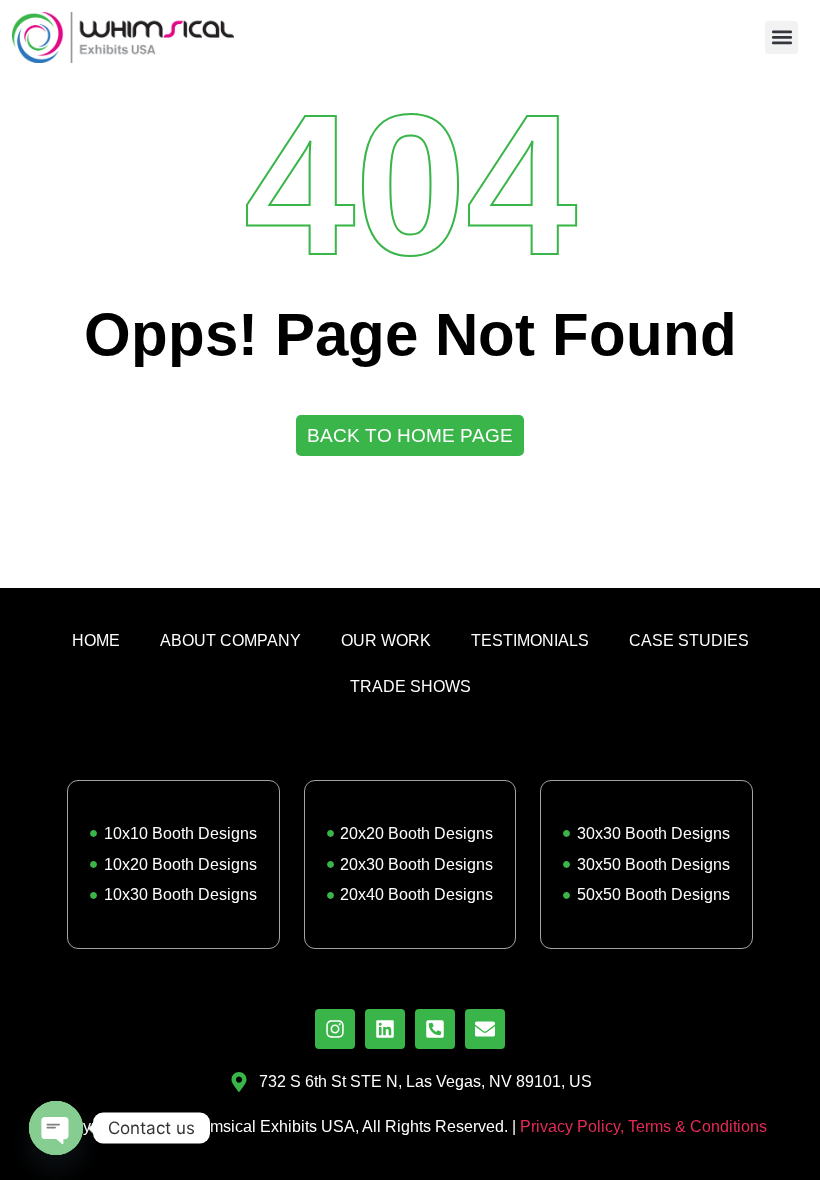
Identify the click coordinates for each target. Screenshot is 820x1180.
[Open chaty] (56, 1128)
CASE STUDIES (689, 640)
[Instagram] (335, 1029)
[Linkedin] (385, 1029)
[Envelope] (485, 1029)
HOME (96, 640)
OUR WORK (386, 640)
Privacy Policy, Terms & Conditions (643, 1126)
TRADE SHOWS (410, 686)
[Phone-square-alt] (435, 1029)
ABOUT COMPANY (230, 640)
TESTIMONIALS (530, 640)
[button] (781, 37)
